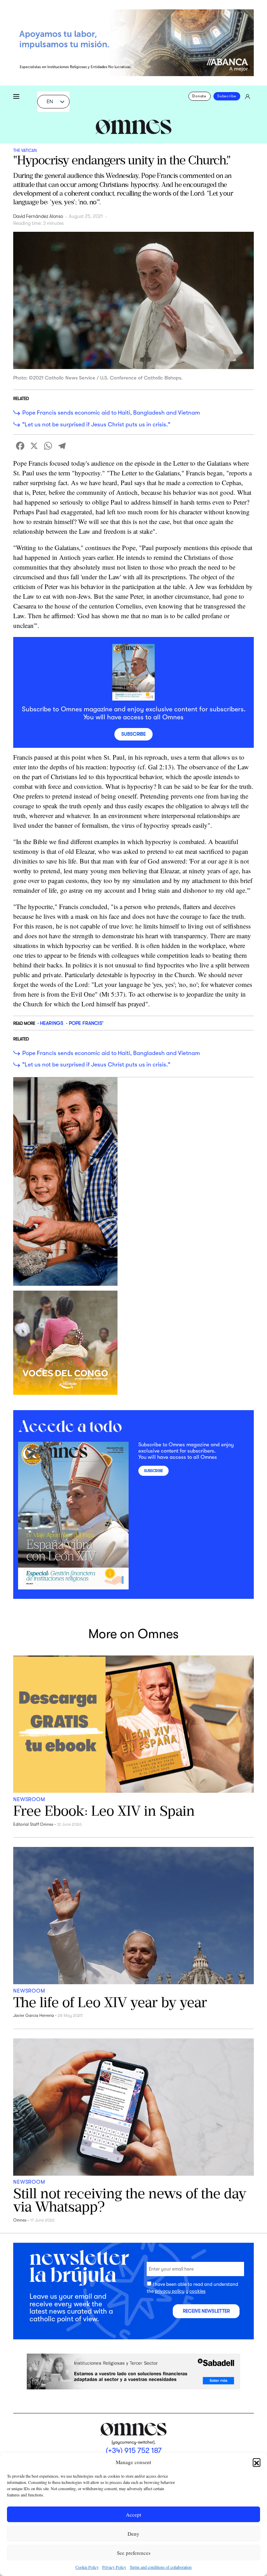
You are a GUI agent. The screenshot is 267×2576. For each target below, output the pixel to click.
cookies (197, 2291)
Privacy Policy (114, 2567)
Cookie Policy (87, 2567)
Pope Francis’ (86, 1023)
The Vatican (25, 150)
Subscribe (227, 96)
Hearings (52, 1023)
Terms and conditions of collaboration (161, 2567)
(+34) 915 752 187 (134, 2451)
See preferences (134, 2553)
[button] (257, 2462)
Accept (133, 2514)
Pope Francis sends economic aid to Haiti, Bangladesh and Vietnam (111, 413)
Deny (133, 2534)
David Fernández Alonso (38, 216)
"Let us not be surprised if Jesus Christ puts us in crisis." (96, 424)
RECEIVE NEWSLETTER (206, 2311)
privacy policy (170, 2291)
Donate (199, 96)
